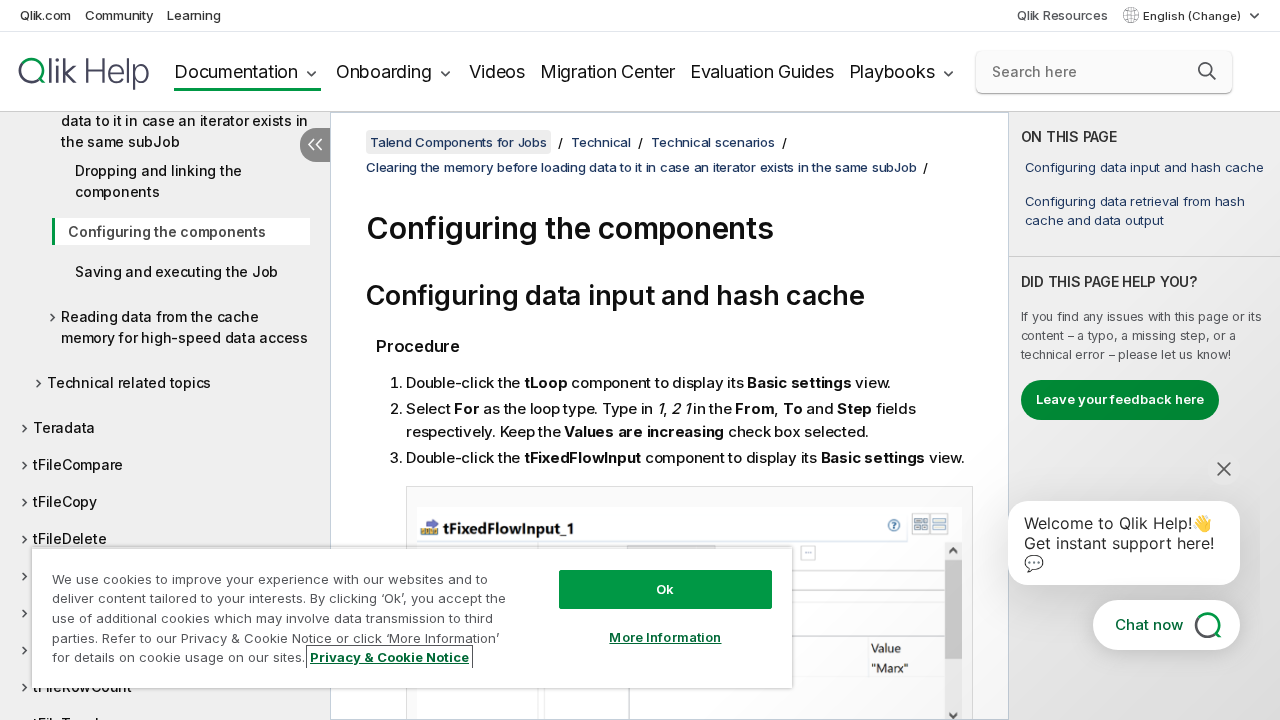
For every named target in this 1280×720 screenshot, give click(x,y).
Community (119, 15)
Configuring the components (167, 231)
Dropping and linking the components (158, 181)
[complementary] (1144, 416)
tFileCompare (78, 464)
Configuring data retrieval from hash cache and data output (1135, 210)
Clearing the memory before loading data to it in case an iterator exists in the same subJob (184, 120)
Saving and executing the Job (176, 271)
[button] (1207, 71)
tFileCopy (65, 501)
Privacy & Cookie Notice (389, 657)
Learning (193, 15)
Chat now (1149, 624)
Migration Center (607, 71)
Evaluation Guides (762, 71)
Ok (665, 589)
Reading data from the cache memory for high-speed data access (184, 327)
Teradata (64, 427)
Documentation (236, 71)
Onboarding (384, 71)
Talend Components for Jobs (458, 142)
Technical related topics (129, 382)
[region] (412, 617)
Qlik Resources (1062, 15)
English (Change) (1193, 16)
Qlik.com (45, 15)
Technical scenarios (712, 142)
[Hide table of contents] (315, 145)
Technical (601, 142)
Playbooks (892, 71)
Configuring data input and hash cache (1144, 167)
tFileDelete (69, 538)
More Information (665, 637)
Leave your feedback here (1120, 399)
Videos (497, 71)
